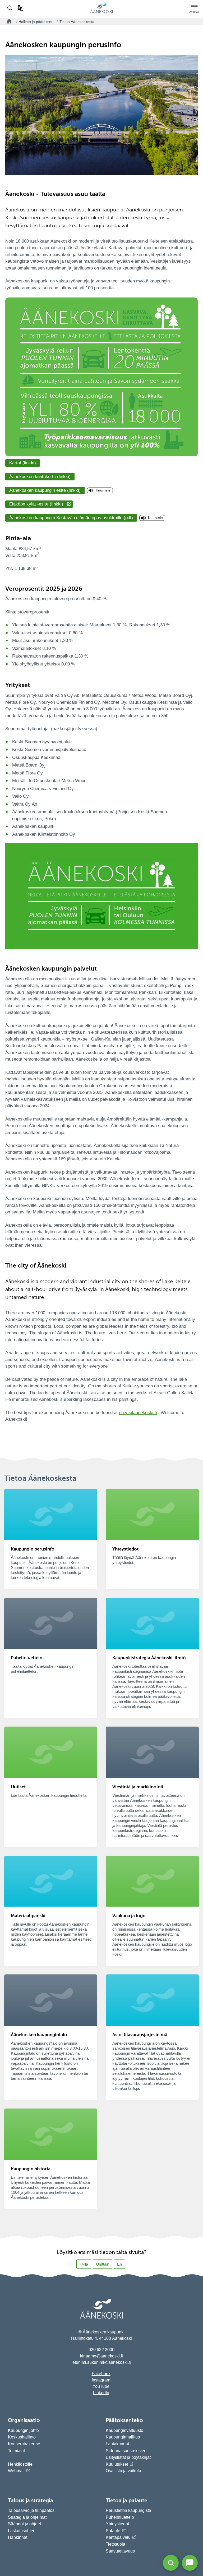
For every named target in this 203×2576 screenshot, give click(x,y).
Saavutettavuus (120, 2551)
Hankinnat (18, 2537)
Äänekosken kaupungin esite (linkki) (45, 490)
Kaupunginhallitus (123, 2437)
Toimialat (16, 2451)
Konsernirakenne (24, 2444)
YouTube (101, 2386)
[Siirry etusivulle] (101, 12)
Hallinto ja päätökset (35, 22)
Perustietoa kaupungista (128, 2510)
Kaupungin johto (23, 2430)
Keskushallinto (22, 2437)
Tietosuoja (116, 2544)
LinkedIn (101, 2393)
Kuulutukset (117, 2464)
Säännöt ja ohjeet (24, 2524)
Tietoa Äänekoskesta (77, 22)
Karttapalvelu (118, 2537)
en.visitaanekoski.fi (138, 1413)
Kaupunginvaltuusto (124, 2430)
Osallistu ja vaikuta (123, 2471)
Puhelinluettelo (120, 2517)
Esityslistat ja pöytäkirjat (128, 2457)
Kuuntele (103, 490)
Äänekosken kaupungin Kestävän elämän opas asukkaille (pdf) (71, 518)
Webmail (16, 2471)
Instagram (101, 2380)
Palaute (113, 2531)
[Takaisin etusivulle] (8, 22)
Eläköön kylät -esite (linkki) (36, 504)
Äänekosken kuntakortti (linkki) (40, 477)
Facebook (101, 2374)
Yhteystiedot (117, 2524)
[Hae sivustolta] (10, 8)
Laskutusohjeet (22, 2531)
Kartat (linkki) (23, 463)
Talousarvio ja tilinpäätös (31, 2510)
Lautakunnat (117, 2444)
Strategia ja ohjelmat (27, 2517)
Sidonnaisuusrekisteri (126, 2451)
